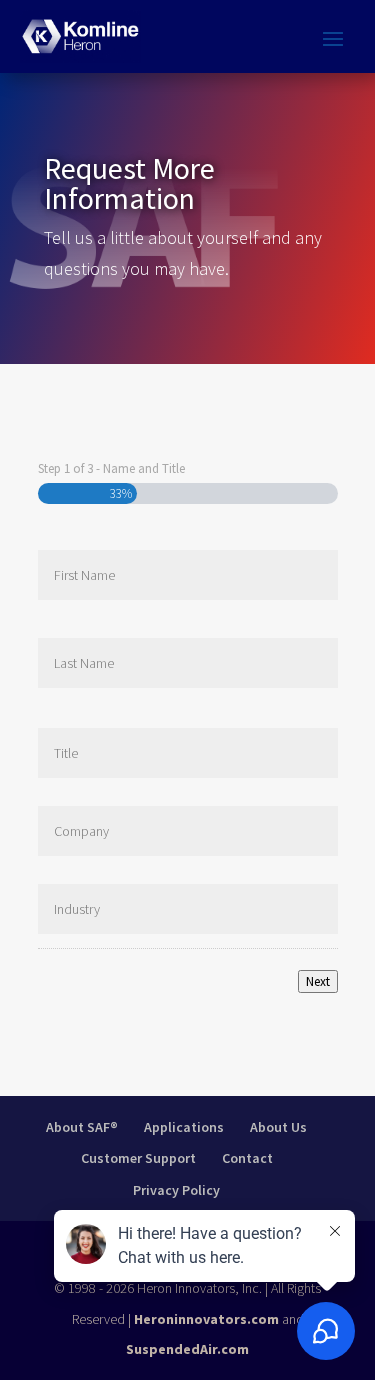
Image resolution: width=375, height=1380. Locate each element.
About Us (278, 1127)
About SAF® (82, 1127)
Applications (184, 1127)
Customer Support (138, 1158)
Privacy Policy (176, 1190)
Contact (247, 1158)
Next (318, 981)
